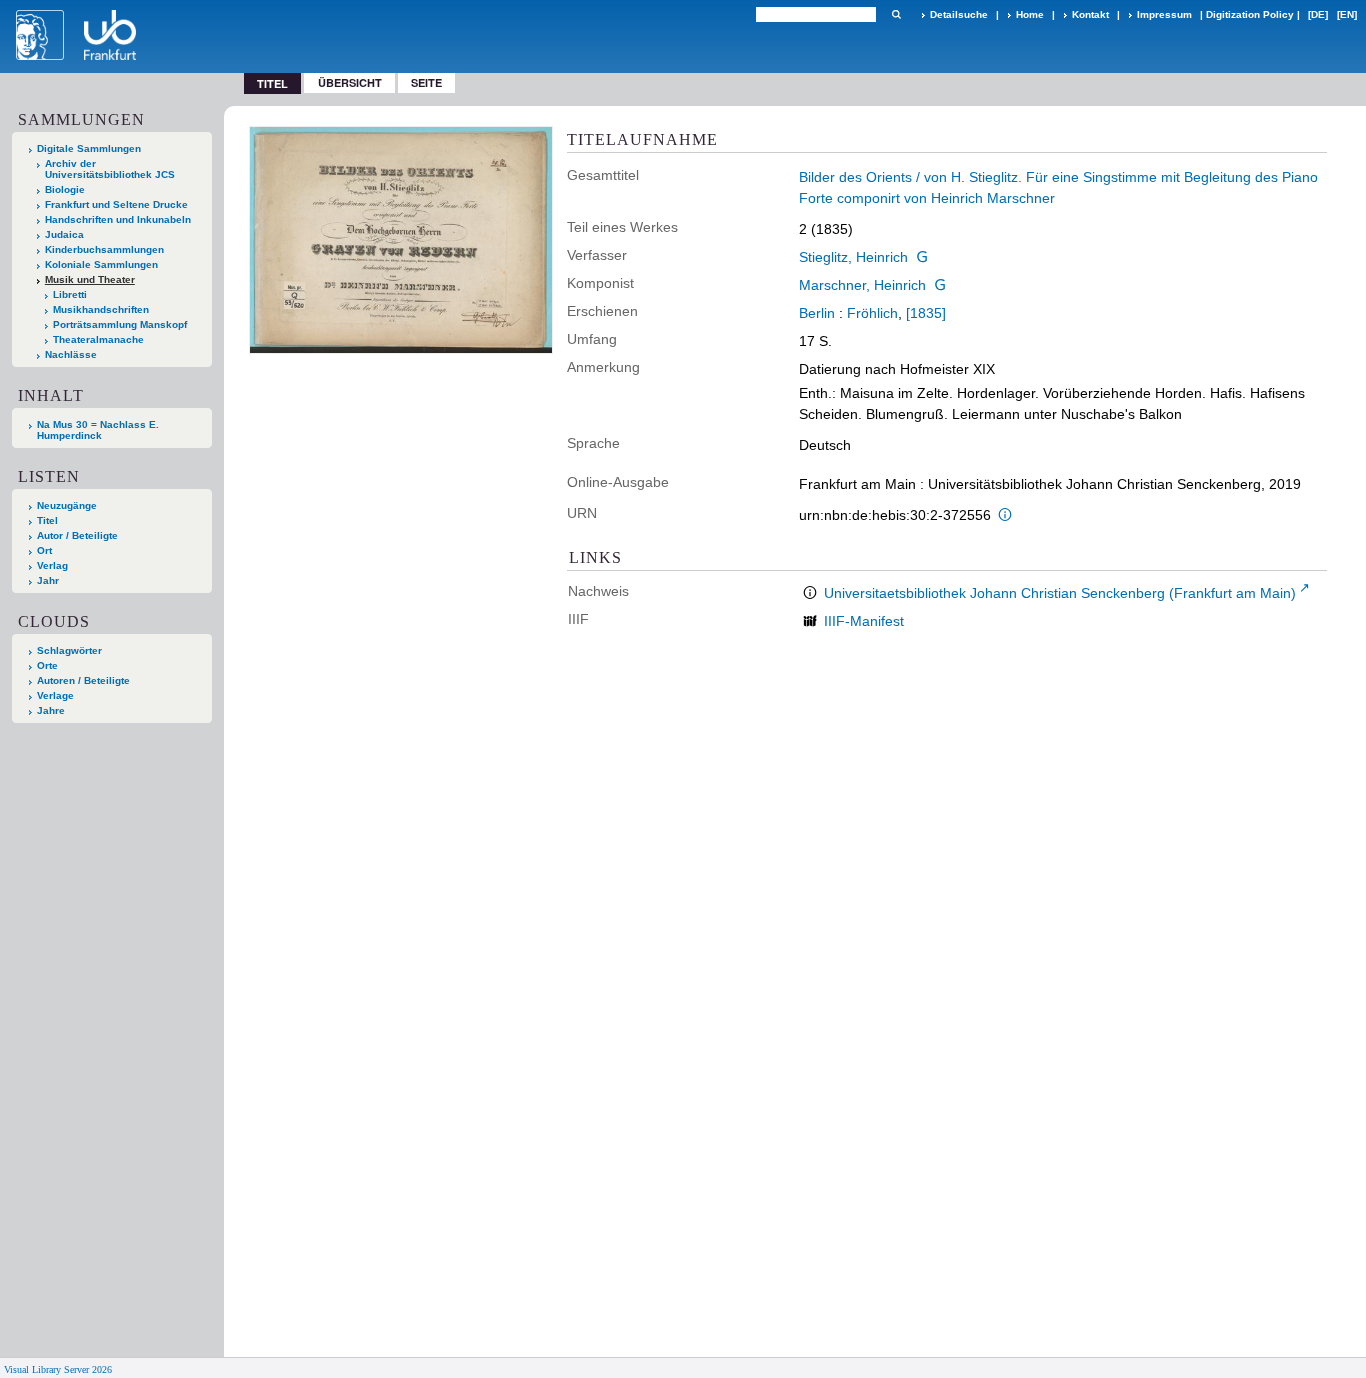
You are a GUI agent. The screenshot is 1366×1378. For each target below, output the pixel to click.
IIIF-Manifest (864, 621)
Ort (44, 550)
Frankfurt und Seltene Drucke (116, 204)
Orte (47, 665)
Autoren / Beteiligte (83, 680)
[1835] (926, 313)
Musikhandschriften (101, 309)
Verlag (52, 565)
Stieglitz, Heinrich (853, 257)
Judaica (64, 234)
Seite (426, 82)
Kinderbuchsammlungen (104, 249)
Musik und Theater (90, 279)
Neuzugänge (67, 505)
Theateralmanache (98, 339)
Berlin (817, 313)
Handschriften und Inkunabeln (118, 219)
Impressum (1164, 14)
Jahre (51, 710)
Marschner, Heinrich (862, 285)
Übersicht (350, 82)
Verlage (55, 695)
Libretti (70, 294)
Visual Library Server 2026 (58, 1369)
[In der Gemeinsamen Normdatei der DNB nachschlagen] (922, 257)
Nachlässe (71, 354)
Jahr (48, 580)
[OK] (896, 14)
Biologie (65, 189)
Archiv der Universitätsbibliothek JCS (110, 169)
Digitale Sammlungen (89, 148)
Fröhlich (872, 313)
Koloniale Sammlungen (101, 264)
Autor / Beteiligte (77, 535)
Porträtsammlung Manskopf (120, 324)
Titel (47, 520)
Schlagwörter (69, 650)
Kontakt (1090, 14)
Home (1030, 14)
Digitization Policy (1250, 14)
